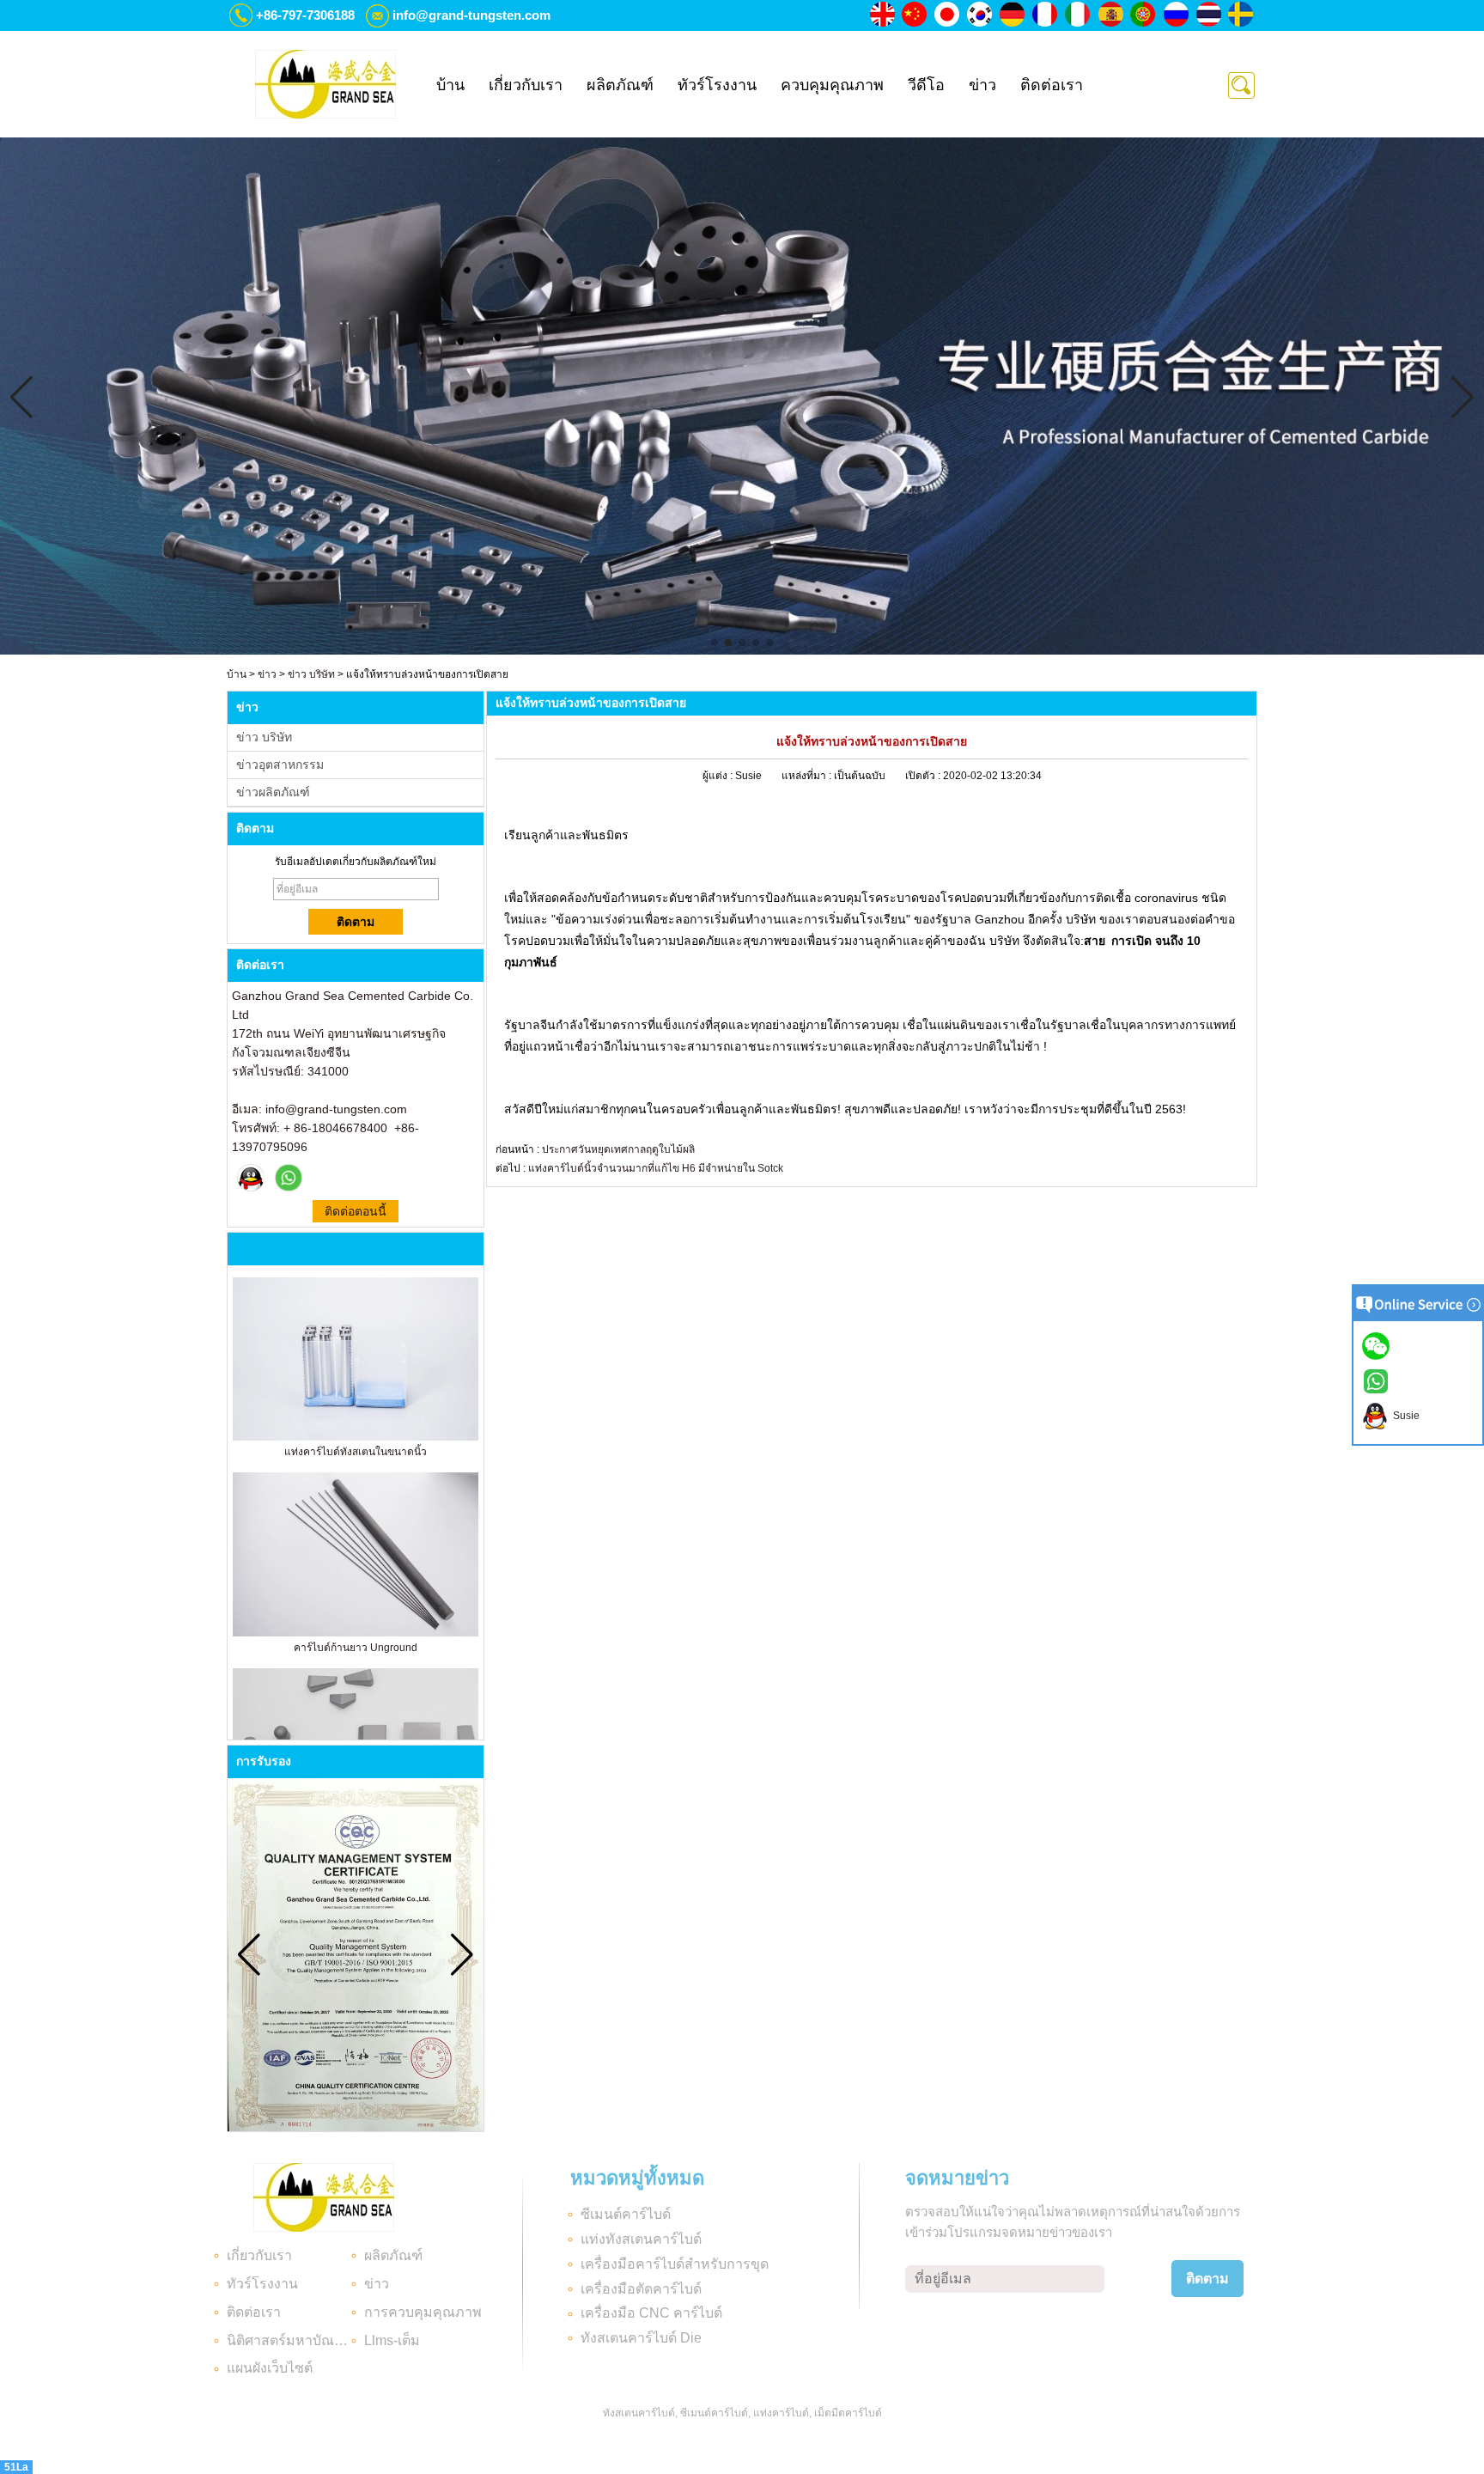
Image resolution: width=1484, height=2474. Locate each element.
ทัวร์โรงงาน (717, 85)
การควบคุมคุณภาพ (423, 2312)
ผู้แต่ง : (719, 776)
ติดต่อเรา (1052, 85)
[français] (1046, 15)
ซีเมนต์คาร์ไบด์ (626, 2214)
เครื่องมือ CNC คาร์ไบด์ (651, 2313)
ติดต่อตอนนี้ (356, 1211)
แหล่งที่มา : (808, 776)
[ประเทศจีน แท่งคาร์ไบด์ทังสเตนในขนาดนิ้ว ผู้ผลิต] (356, 1437)
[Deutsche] (1013, 15)
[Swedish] (1242, 15)
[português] (1144, 15)
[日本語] (948, 15)
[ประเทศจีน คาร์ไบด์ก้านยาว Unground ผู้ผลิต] (356, 1633)
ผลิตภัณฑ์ (620, 85)
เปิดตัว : (924, 776)
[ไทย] (1209, 15)
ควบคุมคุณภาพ (832, 85)
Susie (1404, 1416)
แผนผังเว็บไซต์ (270, 2368)
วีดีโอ (926, 85)
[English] (883, 15)
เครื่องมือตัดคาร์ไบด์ (641, 2289)
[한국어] (981, 15)
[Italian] (1079, 15)
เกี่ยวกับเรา (526, 85)
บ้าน (450, 85)
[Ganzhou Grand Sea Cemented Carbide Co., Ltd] (325, 84)
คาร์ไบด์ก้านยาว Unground (356, 1648)
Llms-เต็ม (392, 2340)
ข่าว (982, 85)
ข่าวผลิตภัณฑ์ (273, 792)
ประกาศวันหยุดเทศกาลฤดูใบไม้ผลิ (618, 1149)
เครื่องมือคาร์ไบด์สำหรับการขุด (675, 2264)
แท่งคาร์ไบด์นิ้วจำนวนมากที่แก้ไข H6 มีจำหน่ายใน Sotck (656, 1168)
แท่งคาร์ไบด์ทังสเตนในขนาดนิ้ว (356, 1452)
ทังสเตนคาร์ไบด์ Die (641, 2338)
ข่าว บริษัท (311, 674)
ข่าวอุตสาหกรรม (280, 765)
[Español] (1111, 15)
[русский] (1177, 15)
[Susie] (251, 1178)
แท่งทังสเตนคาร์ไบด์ (641, 2239)
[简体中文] (915, 15)
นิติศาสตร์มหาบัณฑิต (289, 2340)
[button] (715, 643)
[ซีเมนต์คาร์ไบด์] (742, 651)
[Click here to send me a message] (1378, 1345)
